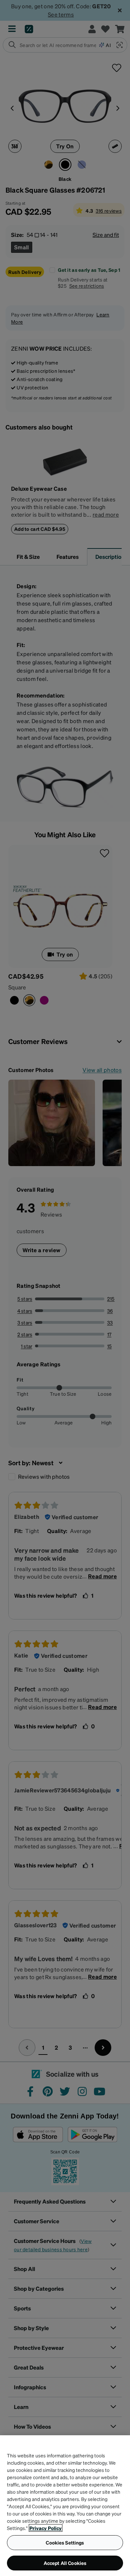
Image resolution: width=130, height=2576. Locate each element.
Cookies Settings (65, 2542)
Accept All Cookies (65, 2563)
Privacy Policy (46, 2528)
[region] (65, 2506)
